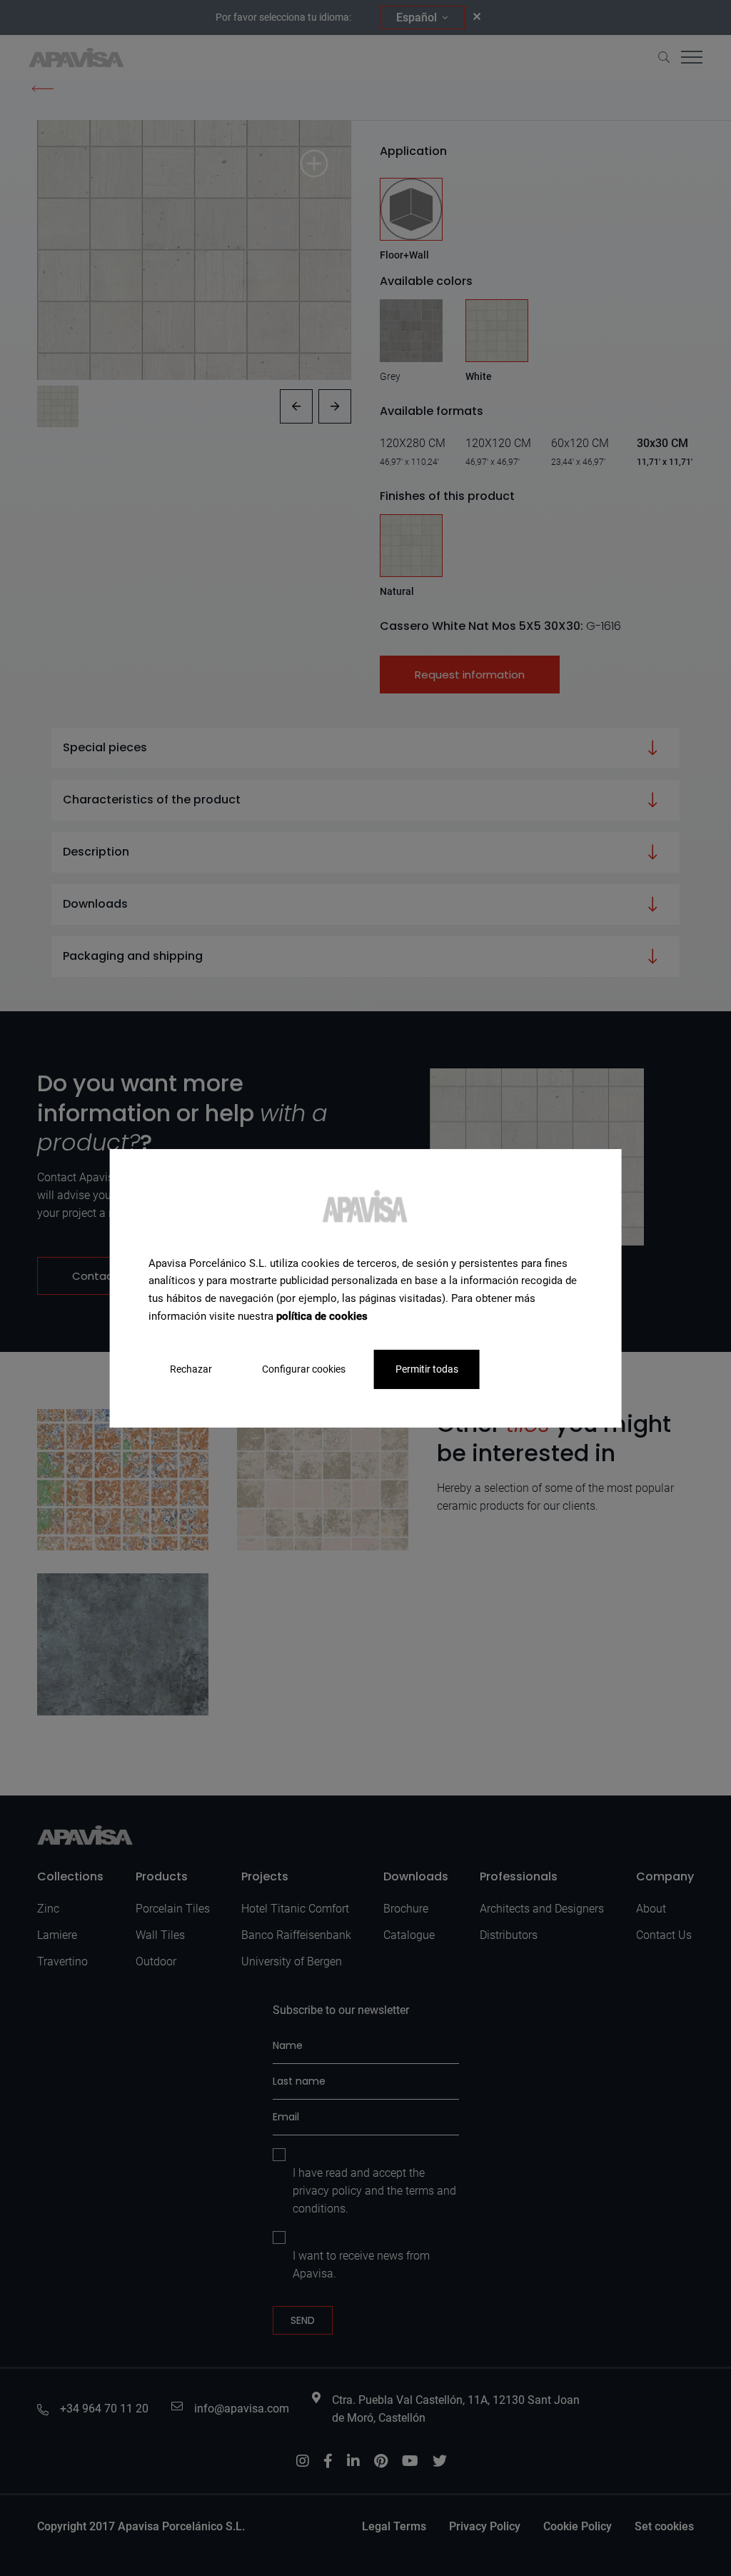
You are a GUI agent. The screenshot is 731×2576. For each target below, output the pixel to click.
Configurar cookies (304, 1368)
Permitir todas (427, 1368)
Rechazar (191, 1368)
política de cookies (322, 1316)
